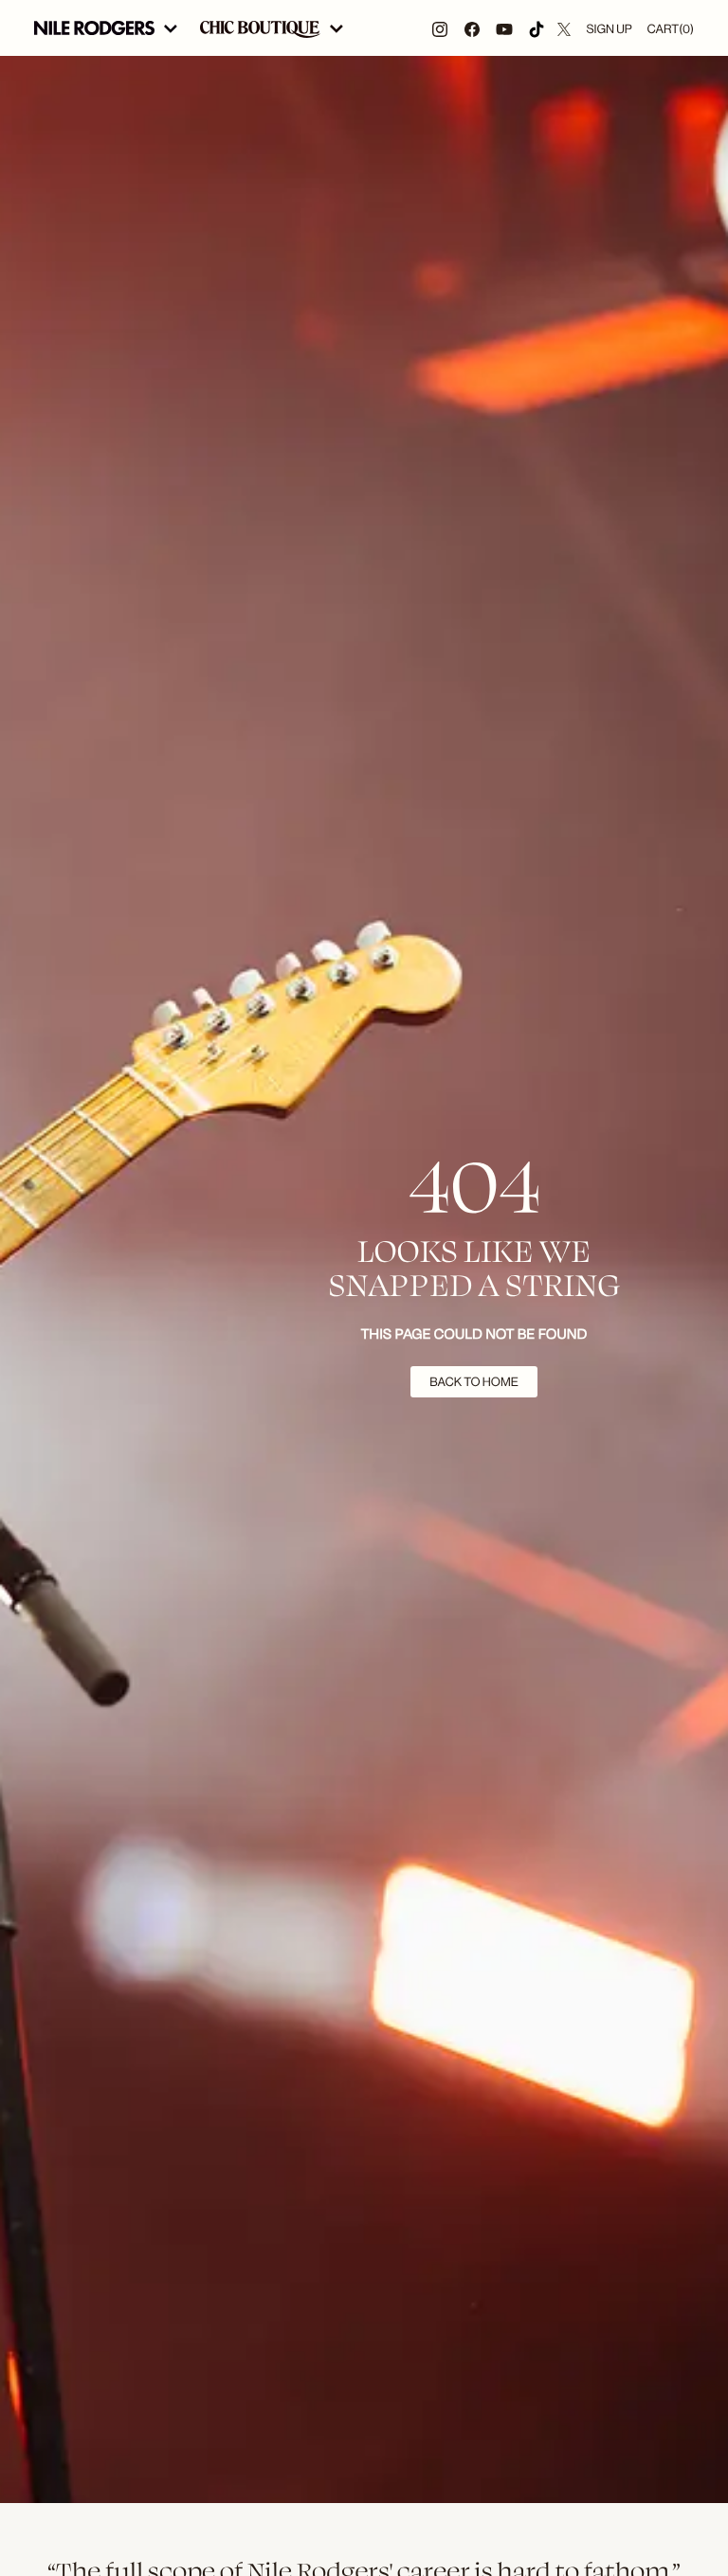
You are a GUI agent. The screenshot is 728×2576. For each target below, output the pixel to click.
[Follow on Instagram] (440, 28)
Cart (671, 29)
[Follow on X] (564, 28)
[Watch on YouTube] (504, 28)
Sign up (609, 29)
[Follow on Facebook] (472, 28)
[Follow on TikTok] (537, 28)
